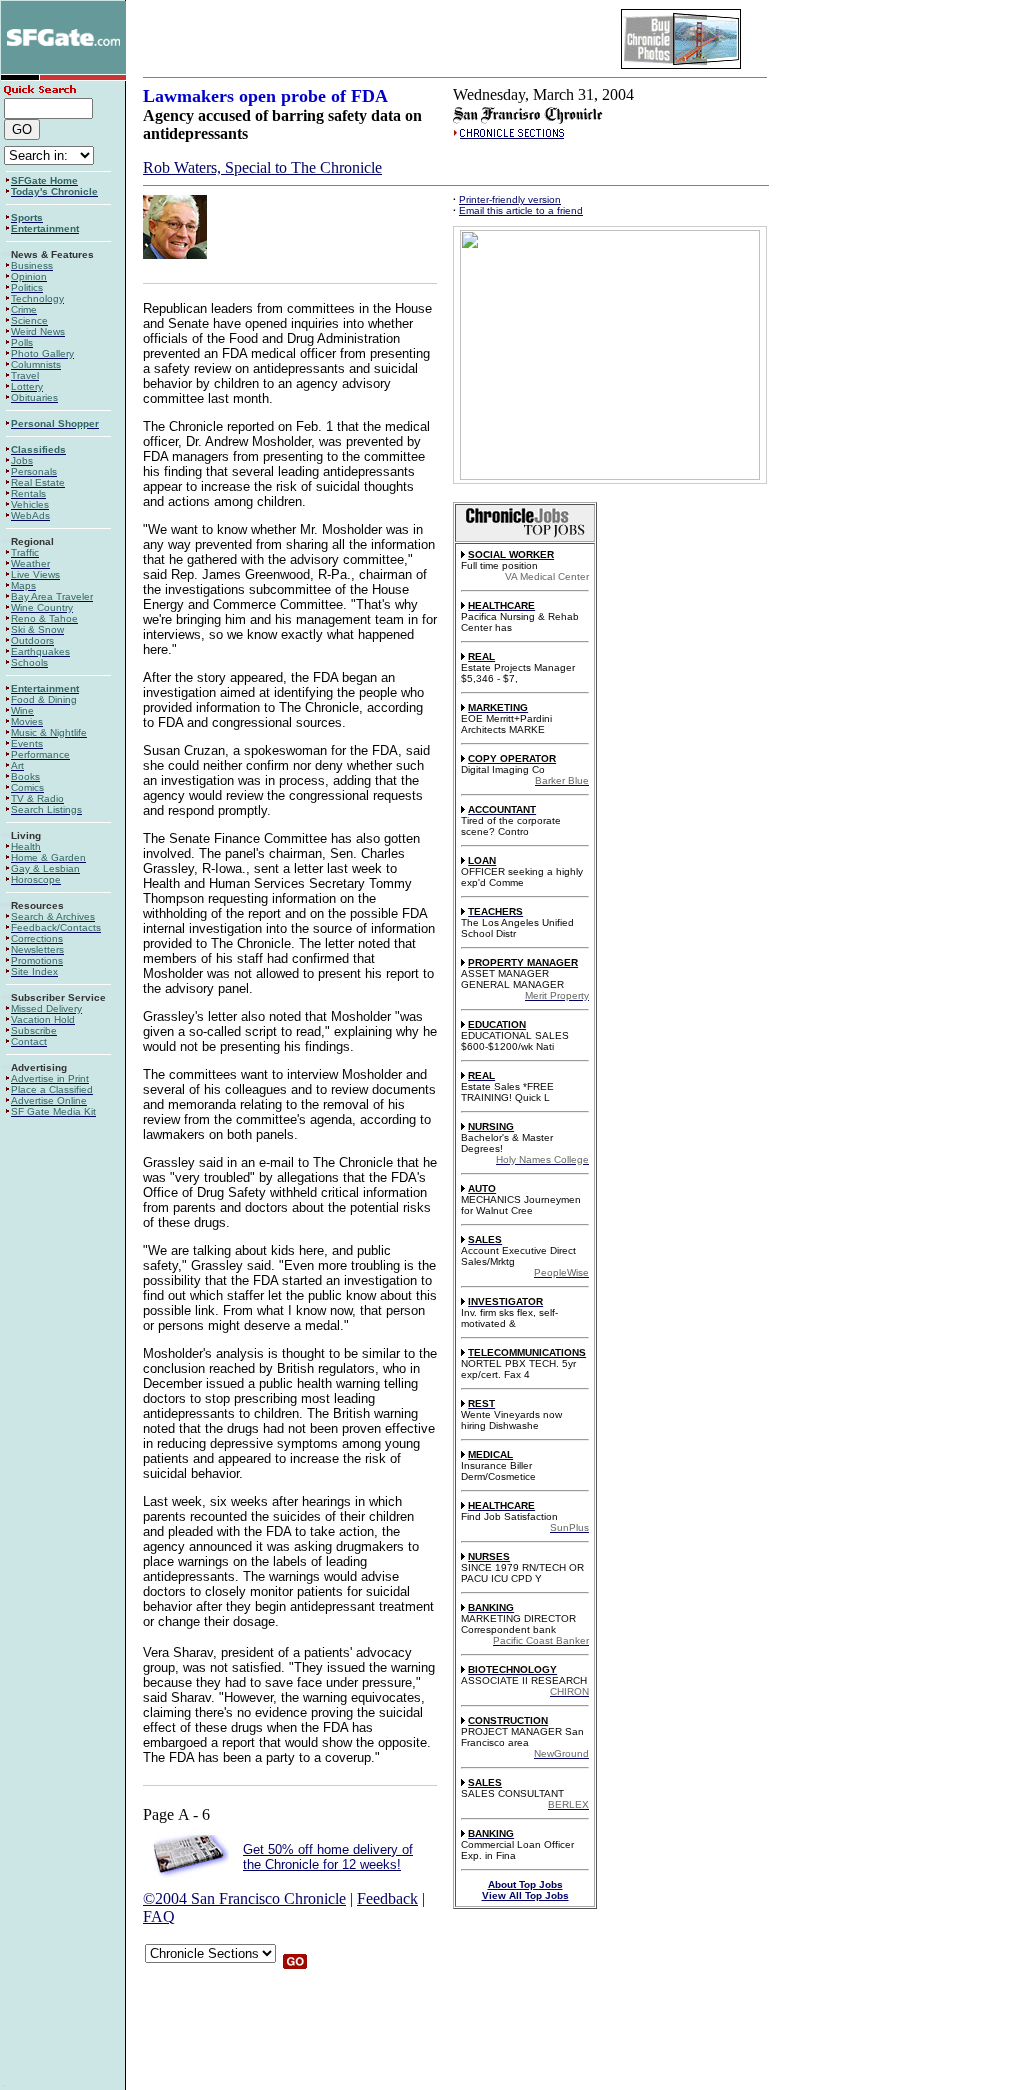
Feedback (387, 1898)
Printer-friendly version (510, 199)
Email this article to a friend (521, 210)
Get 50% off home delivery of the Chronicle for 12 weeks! (328, 1857)
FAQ (159, 1916)
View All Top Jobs (525, 1895)
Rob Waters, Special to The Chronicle (262, 167)
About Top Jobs (525, 1884)
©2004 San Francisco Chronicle (244, 1898)
